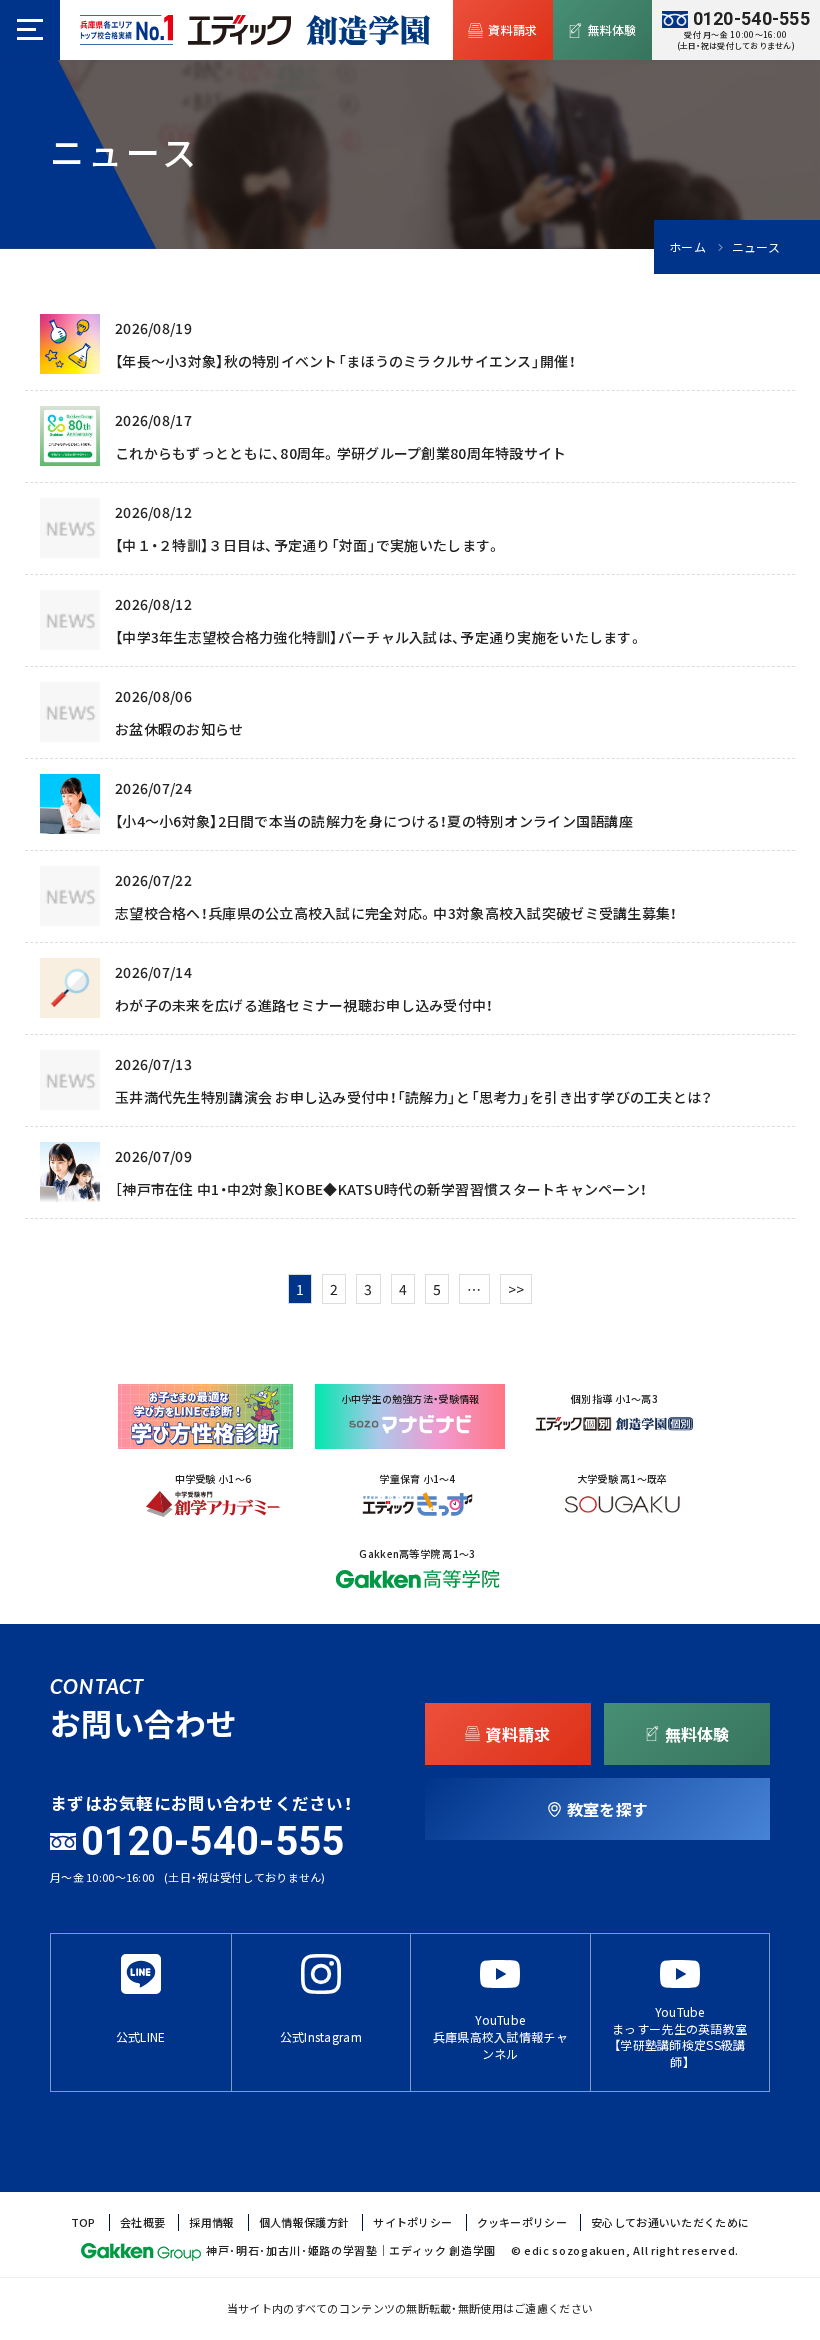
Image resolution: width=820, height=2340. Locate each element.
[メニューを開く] (30, 30)
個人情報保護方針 (304, 2222)
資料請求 (512, 30)
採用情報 (211, 2222)
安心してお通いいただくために (670, 2222)
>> (516, 1289)
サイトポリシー (412, 2222)
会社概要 (142, 2222)
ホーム (687, 247)
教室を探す (607, 1809)
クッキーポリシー (522, 2222)
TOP (83, 2222)
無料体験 (612, 30)
